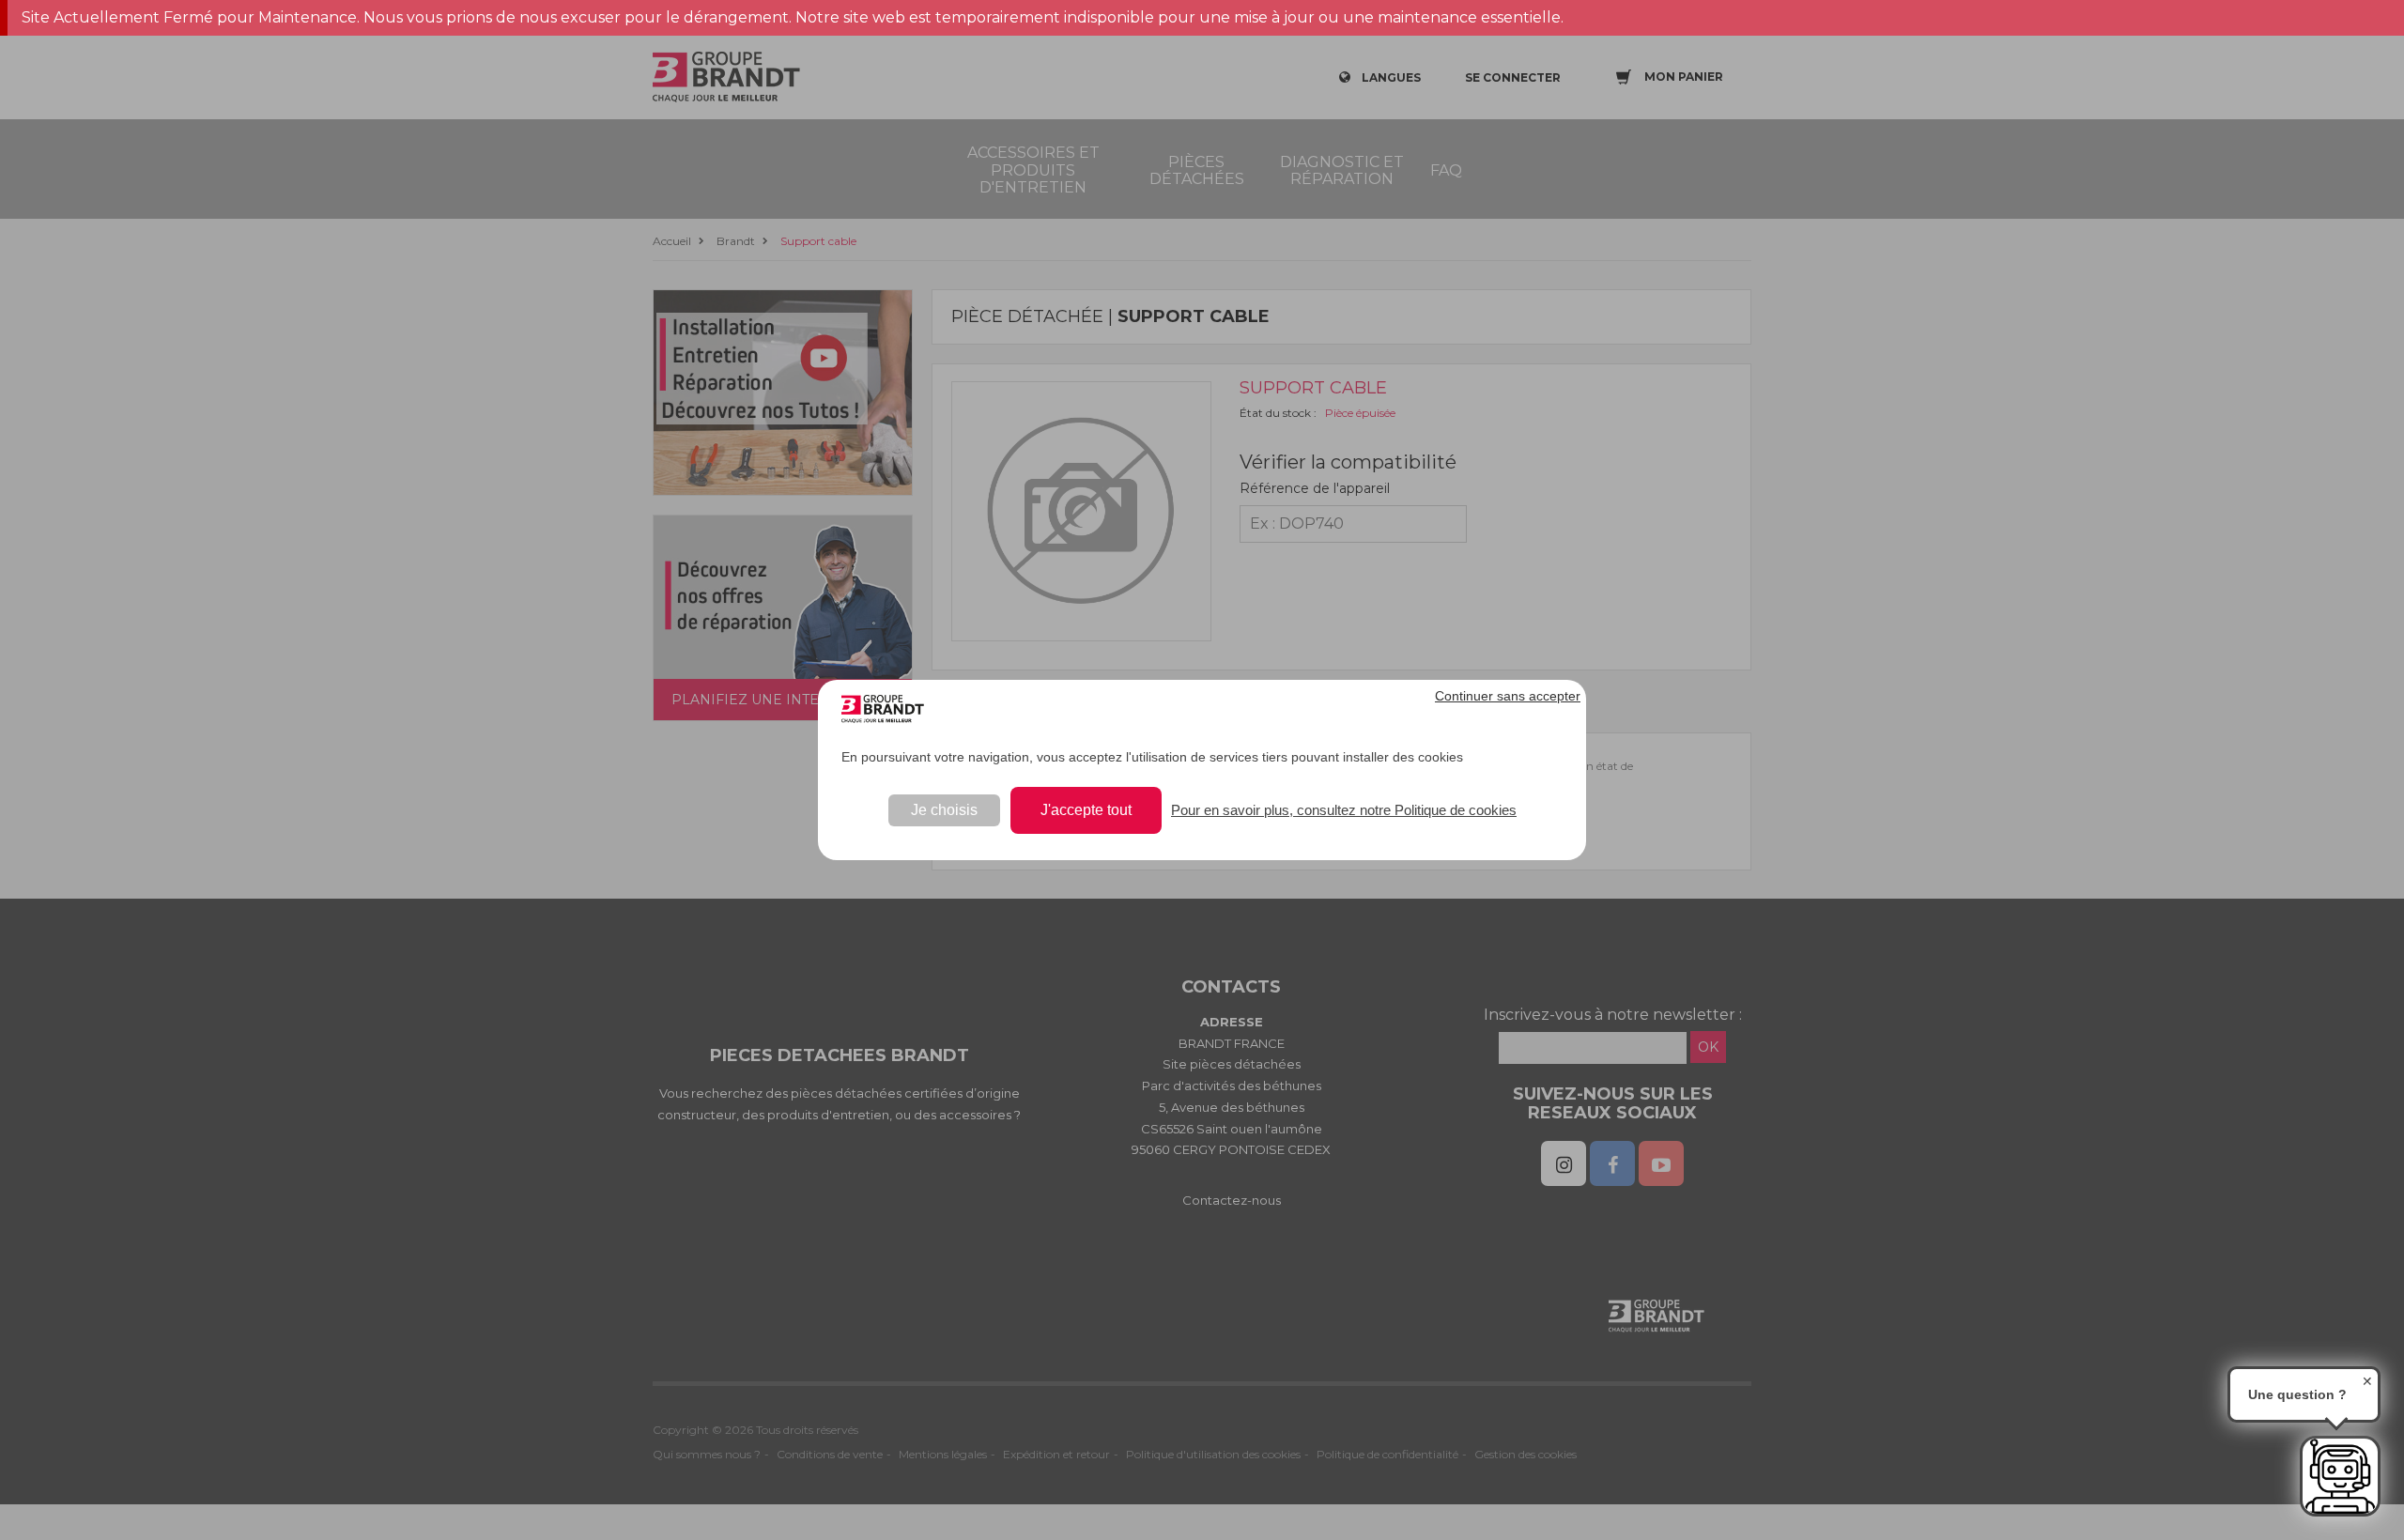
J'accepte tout (1086, 810)
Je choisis (944, 810)
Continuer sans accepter (1508, 696)
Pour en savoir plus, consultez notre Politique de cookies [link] (1344, 810)
